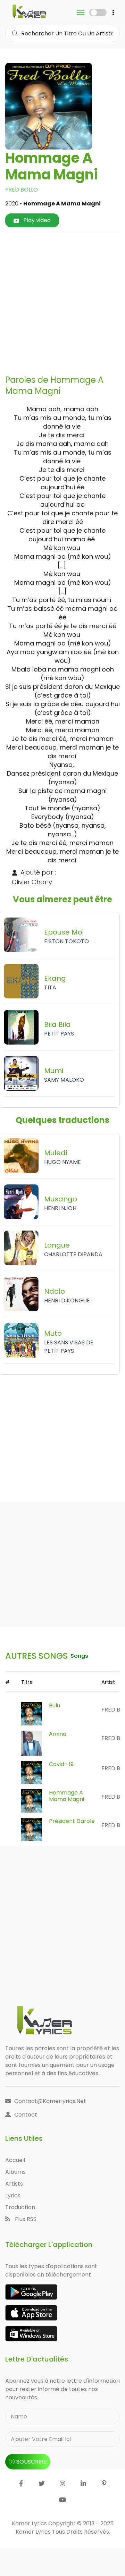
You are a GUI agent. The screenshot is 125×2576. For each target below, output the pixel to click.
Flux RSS (25, 2219)
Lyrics (13, 2195)
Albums (15, 2172)
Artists (14, 2184)
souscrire (31, 2462)
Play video (36, 220)
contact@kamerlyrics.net (50, 2101)
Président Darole (72, 1821)
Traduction (20, 2207)
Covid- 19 (61, 1764)
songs (79, 1656)
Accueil (15, 2160)
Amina (58, 1734)
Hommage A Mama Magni (66, 1796)
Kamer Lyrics (34, 2532)
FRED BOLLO (22, 190)
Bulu (55, 1705)
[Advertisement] (62, 301)
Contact (26, 2115)
